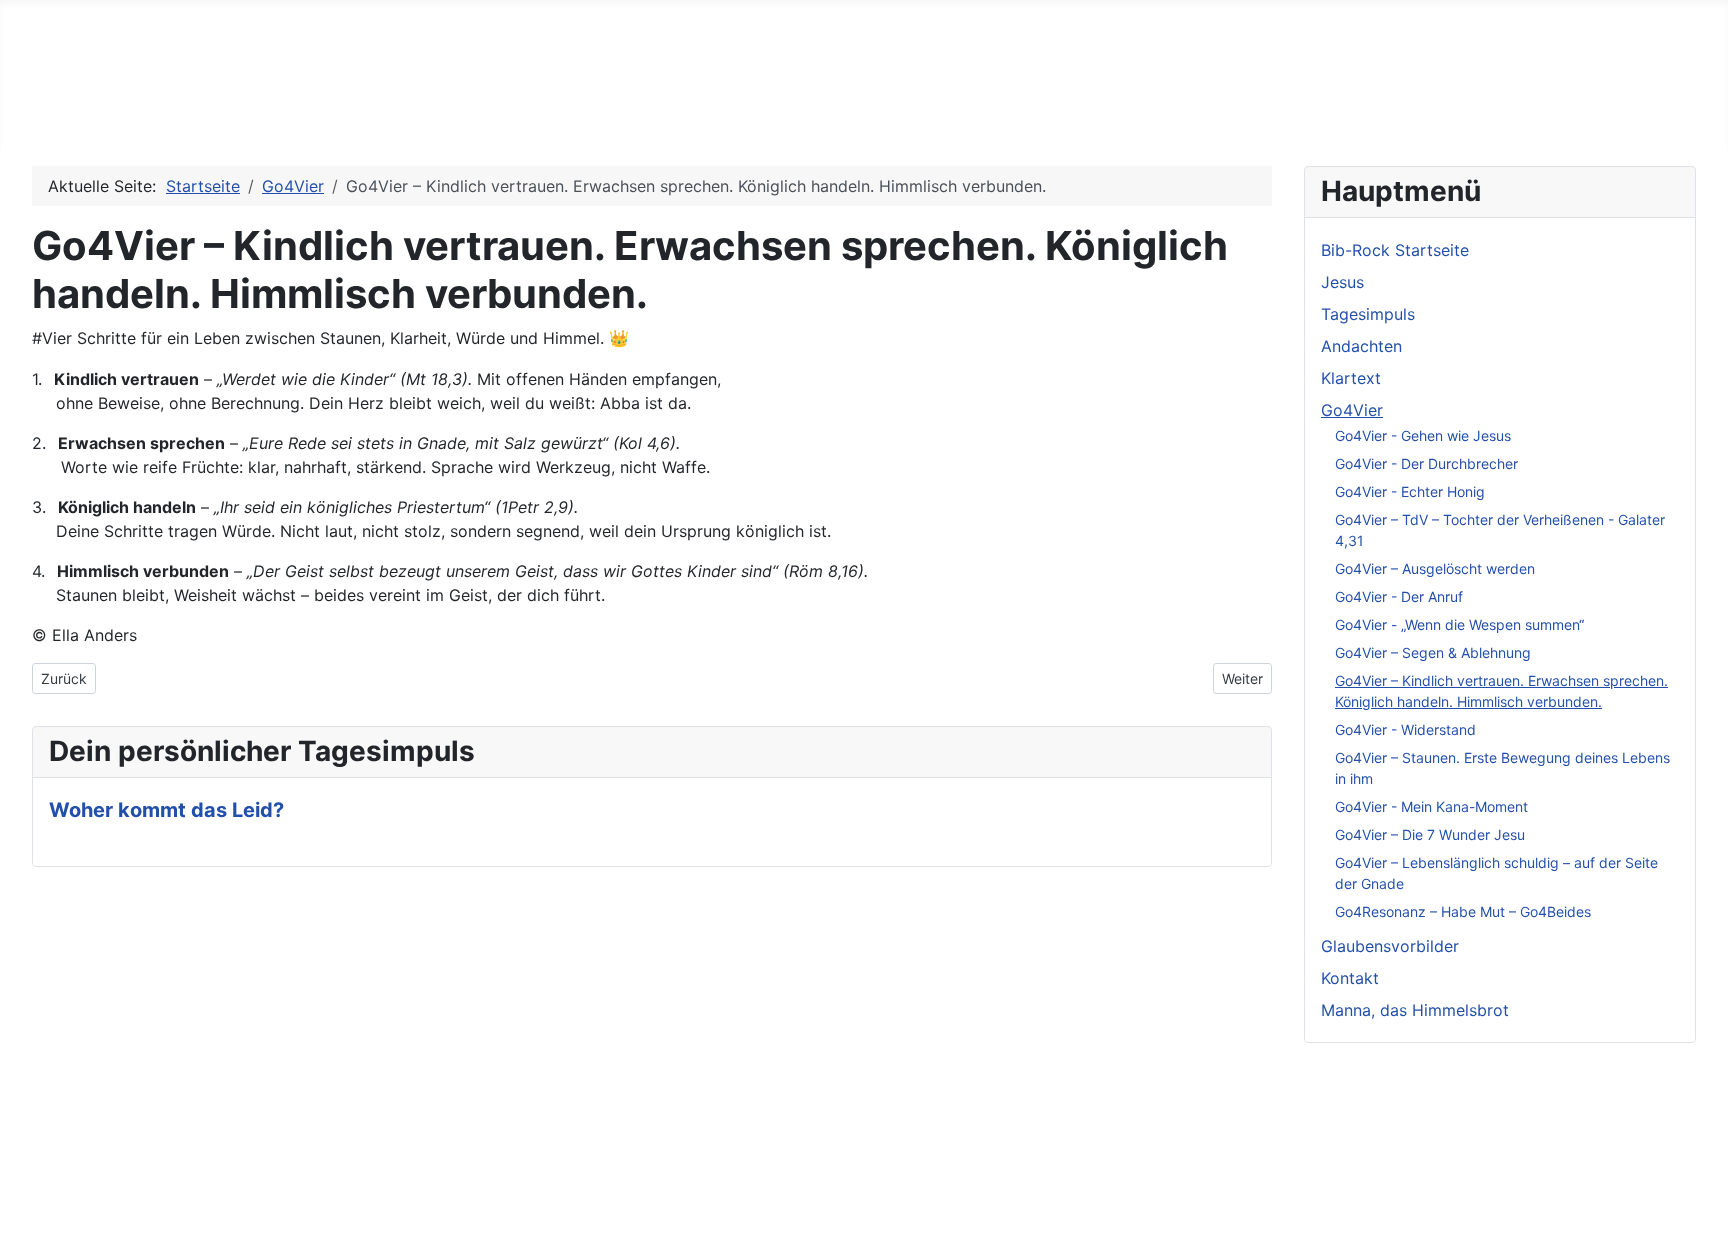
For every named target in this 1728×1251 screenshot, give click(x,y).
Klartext (698, 111)
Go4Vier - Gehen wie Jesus (1423, 435)
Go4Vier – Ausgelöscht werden (1435, 568)
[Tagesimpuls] (469, 112)
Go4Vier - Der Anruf (1399, 596)
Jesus (270, 111)
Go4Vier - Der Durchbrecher (1426, 463)
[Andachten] (618, 112)
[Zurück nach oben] (1703, 1226)
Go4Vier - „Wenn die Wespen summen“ (1459, 624)
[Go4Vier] (871, 112)
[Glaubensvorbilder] (1083, 112)
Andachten (561, 111)
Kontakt (1162, 111)
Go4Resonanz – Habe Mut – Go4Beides (1463, 911)
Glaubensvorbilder (995, 111)
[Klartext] (743, 112)
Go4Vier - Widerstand (1405, 729)
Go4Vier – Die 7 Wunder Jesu (1430, 834)
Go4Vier (825, 111)
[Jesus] (306, 112)
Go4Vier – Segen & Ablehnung (1433, 652)
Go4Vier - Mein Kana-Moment (1431, 806)
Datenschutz (79, 1163)
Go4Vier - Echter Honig (1410, 491)
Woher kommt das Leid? (166, 810)
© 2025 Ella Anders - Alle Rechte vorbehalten (205, 1195)
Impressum (73, 1131)
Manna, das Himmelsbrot (1332, 111)
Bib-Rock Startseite (130, 111)
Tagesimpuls (405, 111)
